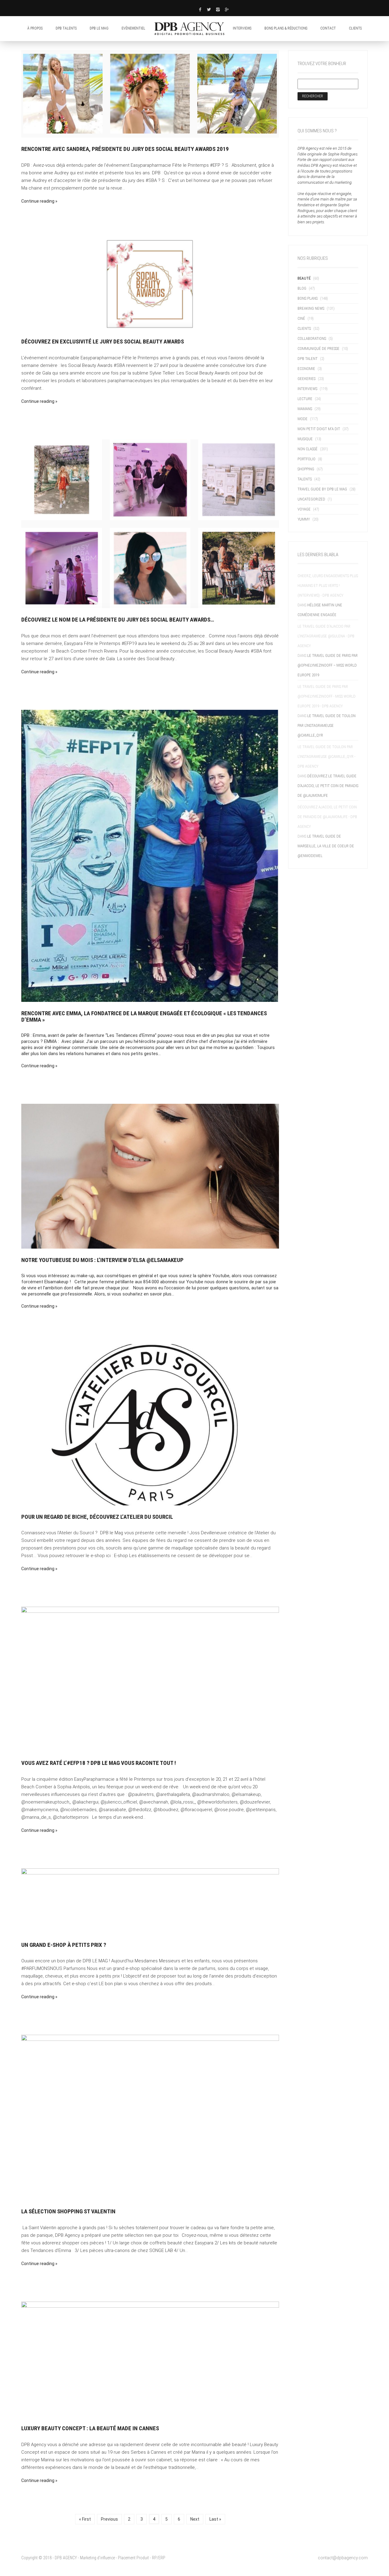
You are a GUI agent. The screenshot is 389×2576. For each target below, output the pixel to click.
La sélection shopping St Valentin (68, 2211)
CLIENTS (355, 28)
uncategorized (311, 499)
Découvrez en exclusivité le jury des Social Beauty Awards (103, 342)
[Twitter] (209, 9)
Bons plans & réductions (286, 28)
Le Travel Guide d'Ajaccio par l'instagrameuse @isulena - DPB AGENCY (326, 636)
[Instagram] (218, 9)
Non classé (308, 449)
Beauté (304, 278)
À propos (35, 28)
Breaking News (311, 308)
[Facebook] (200, 9)
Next (195, 2519)
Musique (305, 439)
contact (328, 28)
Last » (215, 2519)
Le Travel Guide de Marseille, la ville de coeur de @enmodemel (326, 846)
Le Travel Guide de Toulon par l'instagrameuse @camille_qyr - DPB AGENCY (326, 756)
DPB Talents (66, 28)
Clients (304, 328)
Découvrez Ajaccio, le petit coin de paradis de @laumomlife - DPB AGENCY (327, 817)
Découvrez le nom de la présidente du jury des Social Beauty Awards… (118, 620)
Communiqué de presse (318, 349)
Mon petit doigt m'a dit (319, 429)
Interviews (242, 28)
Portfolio (306, 459)
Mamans (305, 409)
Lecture (305, 399)
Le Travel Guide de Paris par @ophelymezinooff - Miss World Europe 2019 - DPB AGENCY (327, 696)
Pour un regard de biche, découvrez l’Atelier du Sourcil (97, 1517)
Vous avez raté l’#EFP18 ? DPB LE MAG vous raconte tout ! (99, 1763)
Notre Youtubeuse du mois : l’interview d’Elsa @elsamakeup (102, 1260)
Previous (109, 2519)
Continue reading (38, 201)
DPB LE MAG (99, 28)
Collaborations (312, 338)
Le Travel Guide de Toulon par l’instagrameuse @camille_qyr (327, 725)
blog (302, 288)
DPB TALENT (308, 359)
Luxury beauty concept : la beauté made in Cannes (90, 2428)
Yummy (304, 519)
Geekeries (306, 379)
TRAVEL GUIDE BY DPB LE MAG (322, 489)
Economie (306, 369)
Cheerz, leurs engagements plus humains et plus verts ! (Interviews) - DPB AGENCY (328, 586)
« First (85, 2519)
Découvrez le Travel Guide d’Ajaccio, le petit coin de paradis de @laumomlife (328, 786)
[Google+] (227, 9)
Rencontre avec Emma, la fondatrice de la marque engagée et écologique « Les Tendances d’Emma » (144, 1016)
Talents (305, 479)
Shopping (306, 469)
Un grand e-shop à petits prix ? (64, 1945)
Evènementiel (133, 28)
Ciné (301, 318)
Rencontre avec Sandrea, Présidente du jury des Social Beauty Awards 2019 (125, 149)
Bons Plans (308, 298)
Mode (303, 419)
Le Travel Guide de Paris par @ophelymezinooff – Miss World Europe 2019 (328, 665)
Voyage (304, 509)
